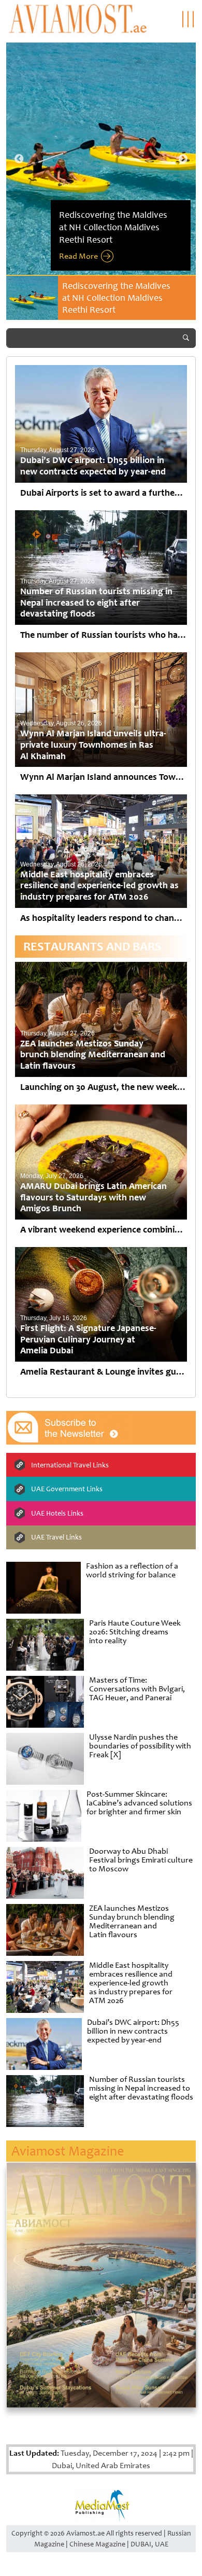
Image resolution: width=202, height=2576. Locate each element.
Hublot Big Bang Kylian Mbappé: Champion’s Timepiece (126, 292)
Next (183, 159)
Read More (78, 256)
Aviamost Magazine (68, 2151)
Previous (19, 159)
